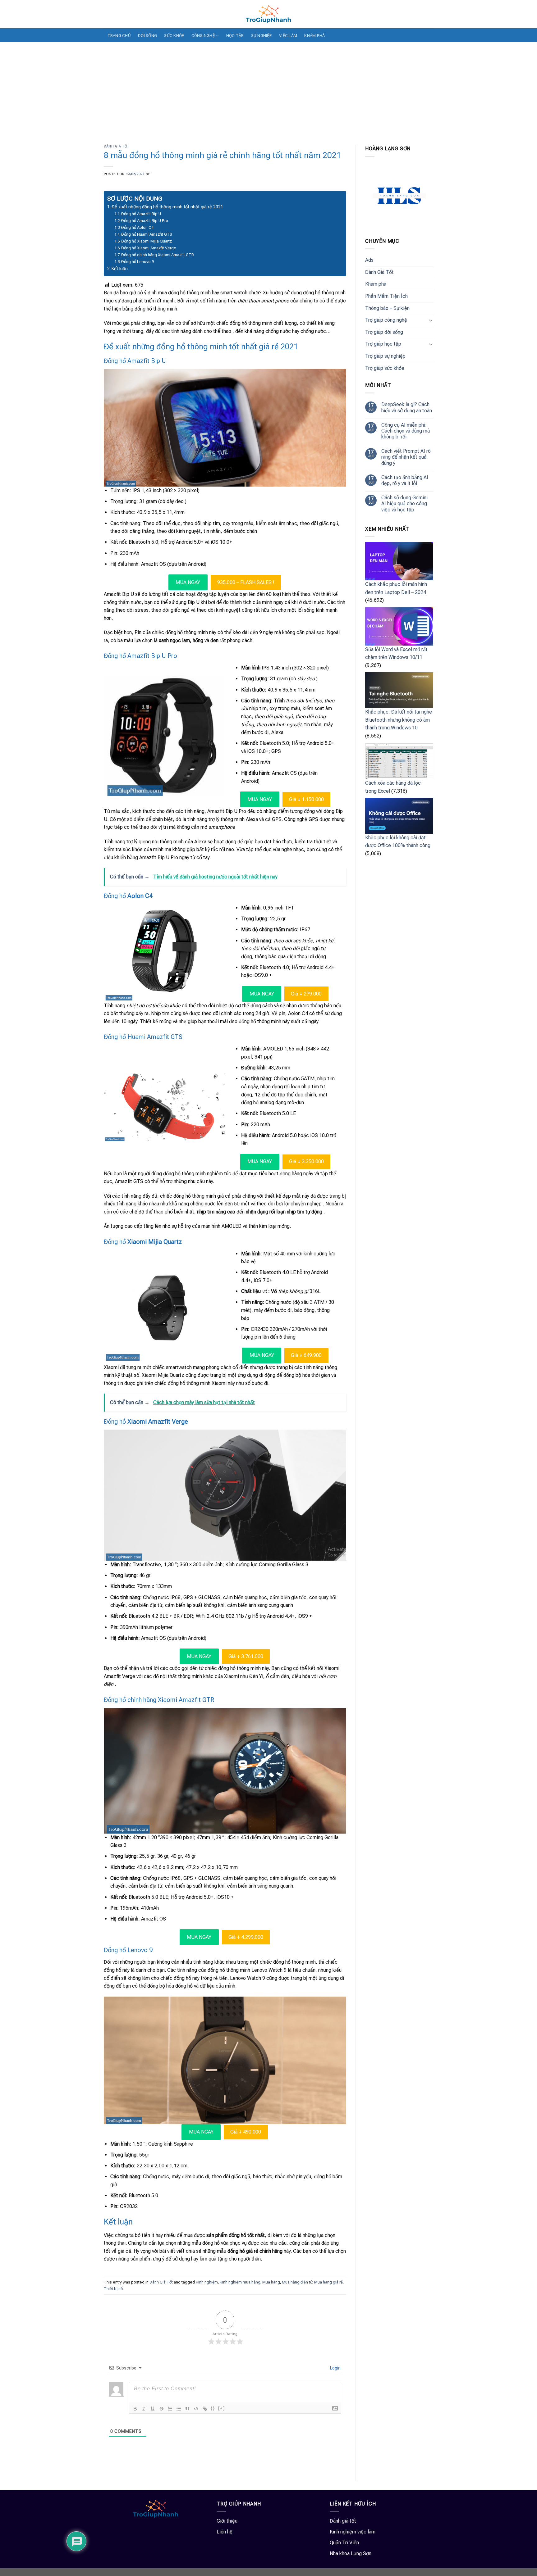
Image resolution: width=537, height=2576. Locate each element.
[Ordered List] (170, 2409)
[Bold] (135, 2409)
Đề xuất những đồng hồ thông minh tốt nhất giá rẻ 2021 (167, 207)
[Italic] (144, 2409)
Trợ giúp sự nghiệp (385, 356)
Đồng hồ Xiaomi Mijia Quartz (147, 241)
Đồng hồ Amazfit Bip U (141, 214)
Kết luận (120, 269)
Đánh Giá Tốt (117, 146)
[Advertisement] (268, 89)
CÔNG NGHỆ (203, 36)
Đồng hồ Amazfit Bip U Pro (145, 221)
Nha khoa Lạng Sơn (351, 2553)
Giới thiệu (227, 2521)
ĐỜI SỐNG (147, 36)
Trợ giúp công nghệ (386, 320)
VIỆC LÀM (288, 36)
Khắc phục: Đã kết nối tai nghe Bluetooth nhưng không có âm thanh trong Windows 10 (399, 720)
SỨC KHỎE (174, 36)
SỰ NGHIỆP (262, 36)
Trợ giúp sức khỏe (385, 368)
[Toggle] (431, 320)
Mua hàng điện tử (297, 2282)
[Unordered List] (179, 2409)
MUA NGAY (188, 582)
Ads (369, 260)
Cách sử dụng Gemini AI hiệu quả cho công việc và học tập (404, 503)
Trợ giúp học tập (383, 344)
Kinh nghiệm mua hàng (240, 2282)
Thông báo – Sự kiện (387, 308)
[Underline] (153, 2409)
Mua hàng (271, 2282)
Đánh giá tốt (343, 2521)
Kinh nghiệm (207, 2282)
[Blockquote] (187, 2409)
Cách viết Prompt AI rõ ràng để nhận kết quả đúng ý (406, 457)
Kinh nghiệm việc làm (353, 2532)
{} (213, 2408)
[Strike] (161, 2409)
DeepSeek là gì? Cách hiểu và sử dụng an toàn (407, 407)
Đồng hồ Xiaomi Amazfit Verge (149, 248)
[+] (222, 2408)
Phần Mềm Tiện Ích (386, 296)
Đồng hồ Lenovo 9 (138, 262)
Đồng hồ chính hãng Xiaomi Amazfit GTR (158, 255)
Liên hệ (225, 2532)
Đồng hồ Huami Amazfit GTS (147, 234)
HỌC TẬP (235, 36)
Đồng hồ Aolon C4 (137, 227)
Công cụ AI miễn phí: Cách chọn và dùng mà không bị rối (406, 431)
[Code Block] (196, 2409)
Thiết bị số (113, 2289)
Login (335, 2368)
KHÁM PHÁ (314, 36)
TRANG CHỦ (119, 36)
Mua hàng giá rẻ (328, 2282)
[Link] (205, 2409)
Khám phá (376, 284)
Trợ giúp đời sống (384, 332)
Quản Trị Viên (344, 2543)
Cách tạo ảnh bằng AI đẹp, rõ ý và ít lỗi (405, 480)
